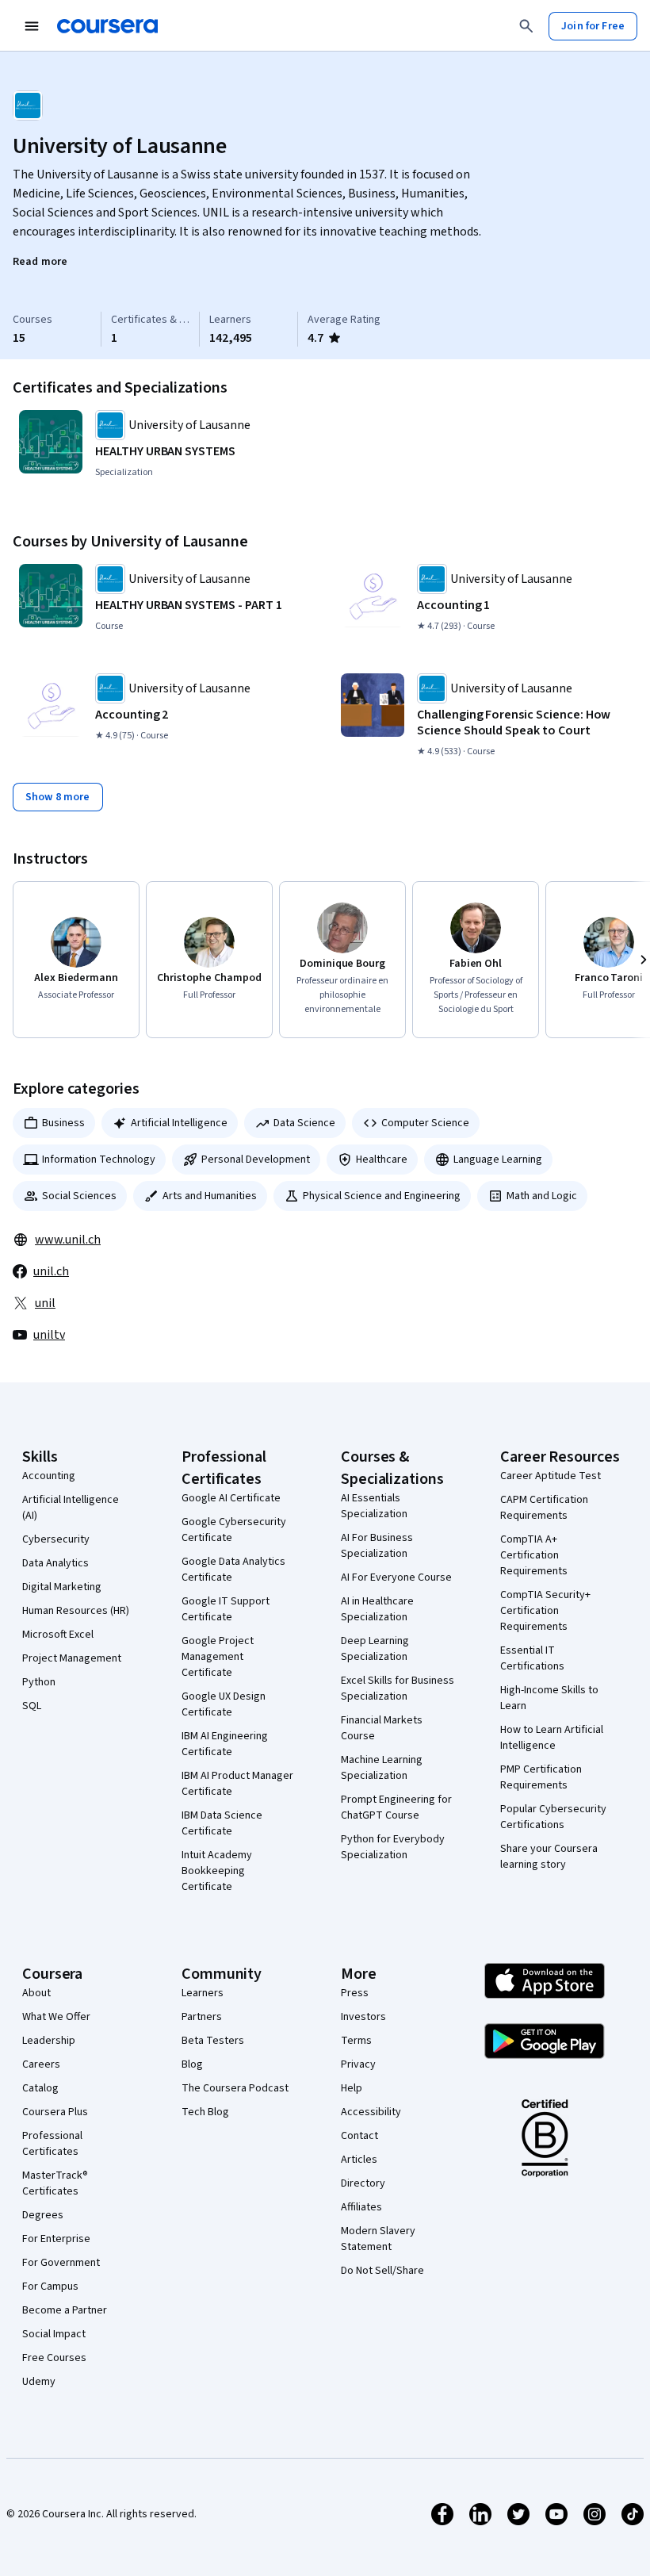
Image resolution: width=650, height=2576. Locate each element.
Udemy (39, 2382)
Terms (356, 2041)
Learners (203, 1993)
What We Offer (56, 2017)
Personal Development (256, 1160)
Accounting (49, 1476)
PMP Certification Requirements (541, 1777)
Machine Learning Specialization (382, 1768)
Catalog (40, 2088)
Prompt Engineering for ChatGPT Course (396, 1807)
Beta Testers (213, 2041)
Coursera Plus (55, 2112)
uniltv (49, 1335)
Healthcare (382, 1160)
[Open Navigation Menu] (32, 26)
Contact (359, 2136)
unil (45, 1303)
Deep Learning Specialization (375, 1649)
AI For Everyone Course (396, 1577)
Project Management (72, 1658)
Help (352, 2088)
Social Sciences (79, 1196)
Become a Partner (65, 2310)
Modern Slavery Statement (378, 2239)
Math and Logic (542, 1196)
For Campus (50, 2287)
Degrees (43, 2215)
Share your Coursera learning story (549, 1857)
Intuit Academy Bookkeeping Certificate (217, 1871)
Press (355, 1993)
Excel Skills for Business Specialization (398, 1689)
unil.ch (51, 1271)
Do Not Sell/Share (382, 2271)
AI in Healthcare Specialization (377, 1609)
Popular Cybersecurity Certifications (553, 1817)
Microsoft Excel (58, 1635)
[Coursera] (107, 26)
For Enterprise (56, 2239)
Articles (359, 2160)
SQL (32, 1706)
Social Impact (54, 2334)
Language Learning (498, 1160)
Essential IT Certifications (532, 1658)
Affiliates (361, 2207)
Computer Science (425, 1123)
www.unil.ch (68, 1240)
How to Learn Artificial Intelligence (552, 1738)
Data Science (304, 1123)
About (36, 1993)
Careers (41, 2064)
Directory (363, 2183)
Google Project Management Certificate (218, 1657)
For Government (61, 2263)
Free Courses (54, 2358)
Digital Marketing (62, 1587)
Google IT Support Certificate (226, 1609)
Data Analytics (55, 1563)
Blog (192, 2064)
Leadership (49, 2041)
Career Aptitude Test (551, 1476)
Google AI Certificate (231, 1498)
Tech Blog (205, 2112)
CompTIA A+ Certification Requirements (534, 1555)
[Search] (526, 26)
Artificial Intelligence (179, 1123)
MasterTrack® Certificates (55, 2183)
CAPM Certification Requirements (544, 1508)
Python (39, 1682)
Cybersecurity (56, 1539)
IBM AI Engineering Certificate (225, 1744)
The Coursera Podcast (235, 2088)
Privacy (358, 2064)
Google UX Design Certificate (224, 1704)
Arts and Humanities (210, 1196)
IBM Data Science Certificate (222, 1823)
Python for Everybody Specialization (393, 1847)
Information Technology (99, 1160)
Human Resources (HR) (76, 1611)
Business (63, 1123)
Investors (363, 2017)
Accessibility (371, 2112)
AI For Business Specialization (377, 1546)
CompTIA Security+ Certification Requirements (545, 1611)
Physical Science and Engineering (382, 1196)
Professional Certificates (52, 2144)
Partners (202, 2017)
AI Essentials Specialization (374, 1506)
